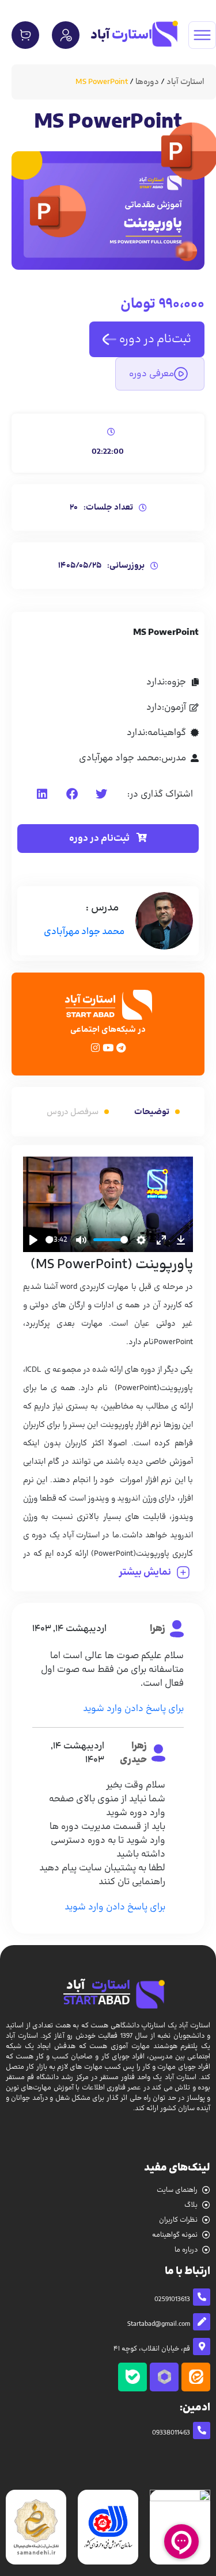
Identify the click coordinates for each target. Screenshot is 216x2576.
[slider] (49, 1240)
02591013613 (172, 2299)
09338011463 (171, 2433)
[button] (101, 795)
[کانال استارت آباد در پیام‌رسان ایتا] (196, 2377)
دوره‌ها (147, 82)
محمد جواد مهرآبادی (84, 932)
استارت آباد (185, 82)
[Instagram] (95, 1048)
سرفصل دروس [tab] (73, 1112)
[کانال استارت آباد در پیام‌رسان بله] (132, 2377)
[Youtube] (108, 1048)
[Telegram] (121, 1048)
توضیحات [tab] (152, 1112)
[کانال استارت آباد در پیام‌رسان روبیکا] (164, 2377)
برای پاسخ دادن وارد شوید (133, 1709)
